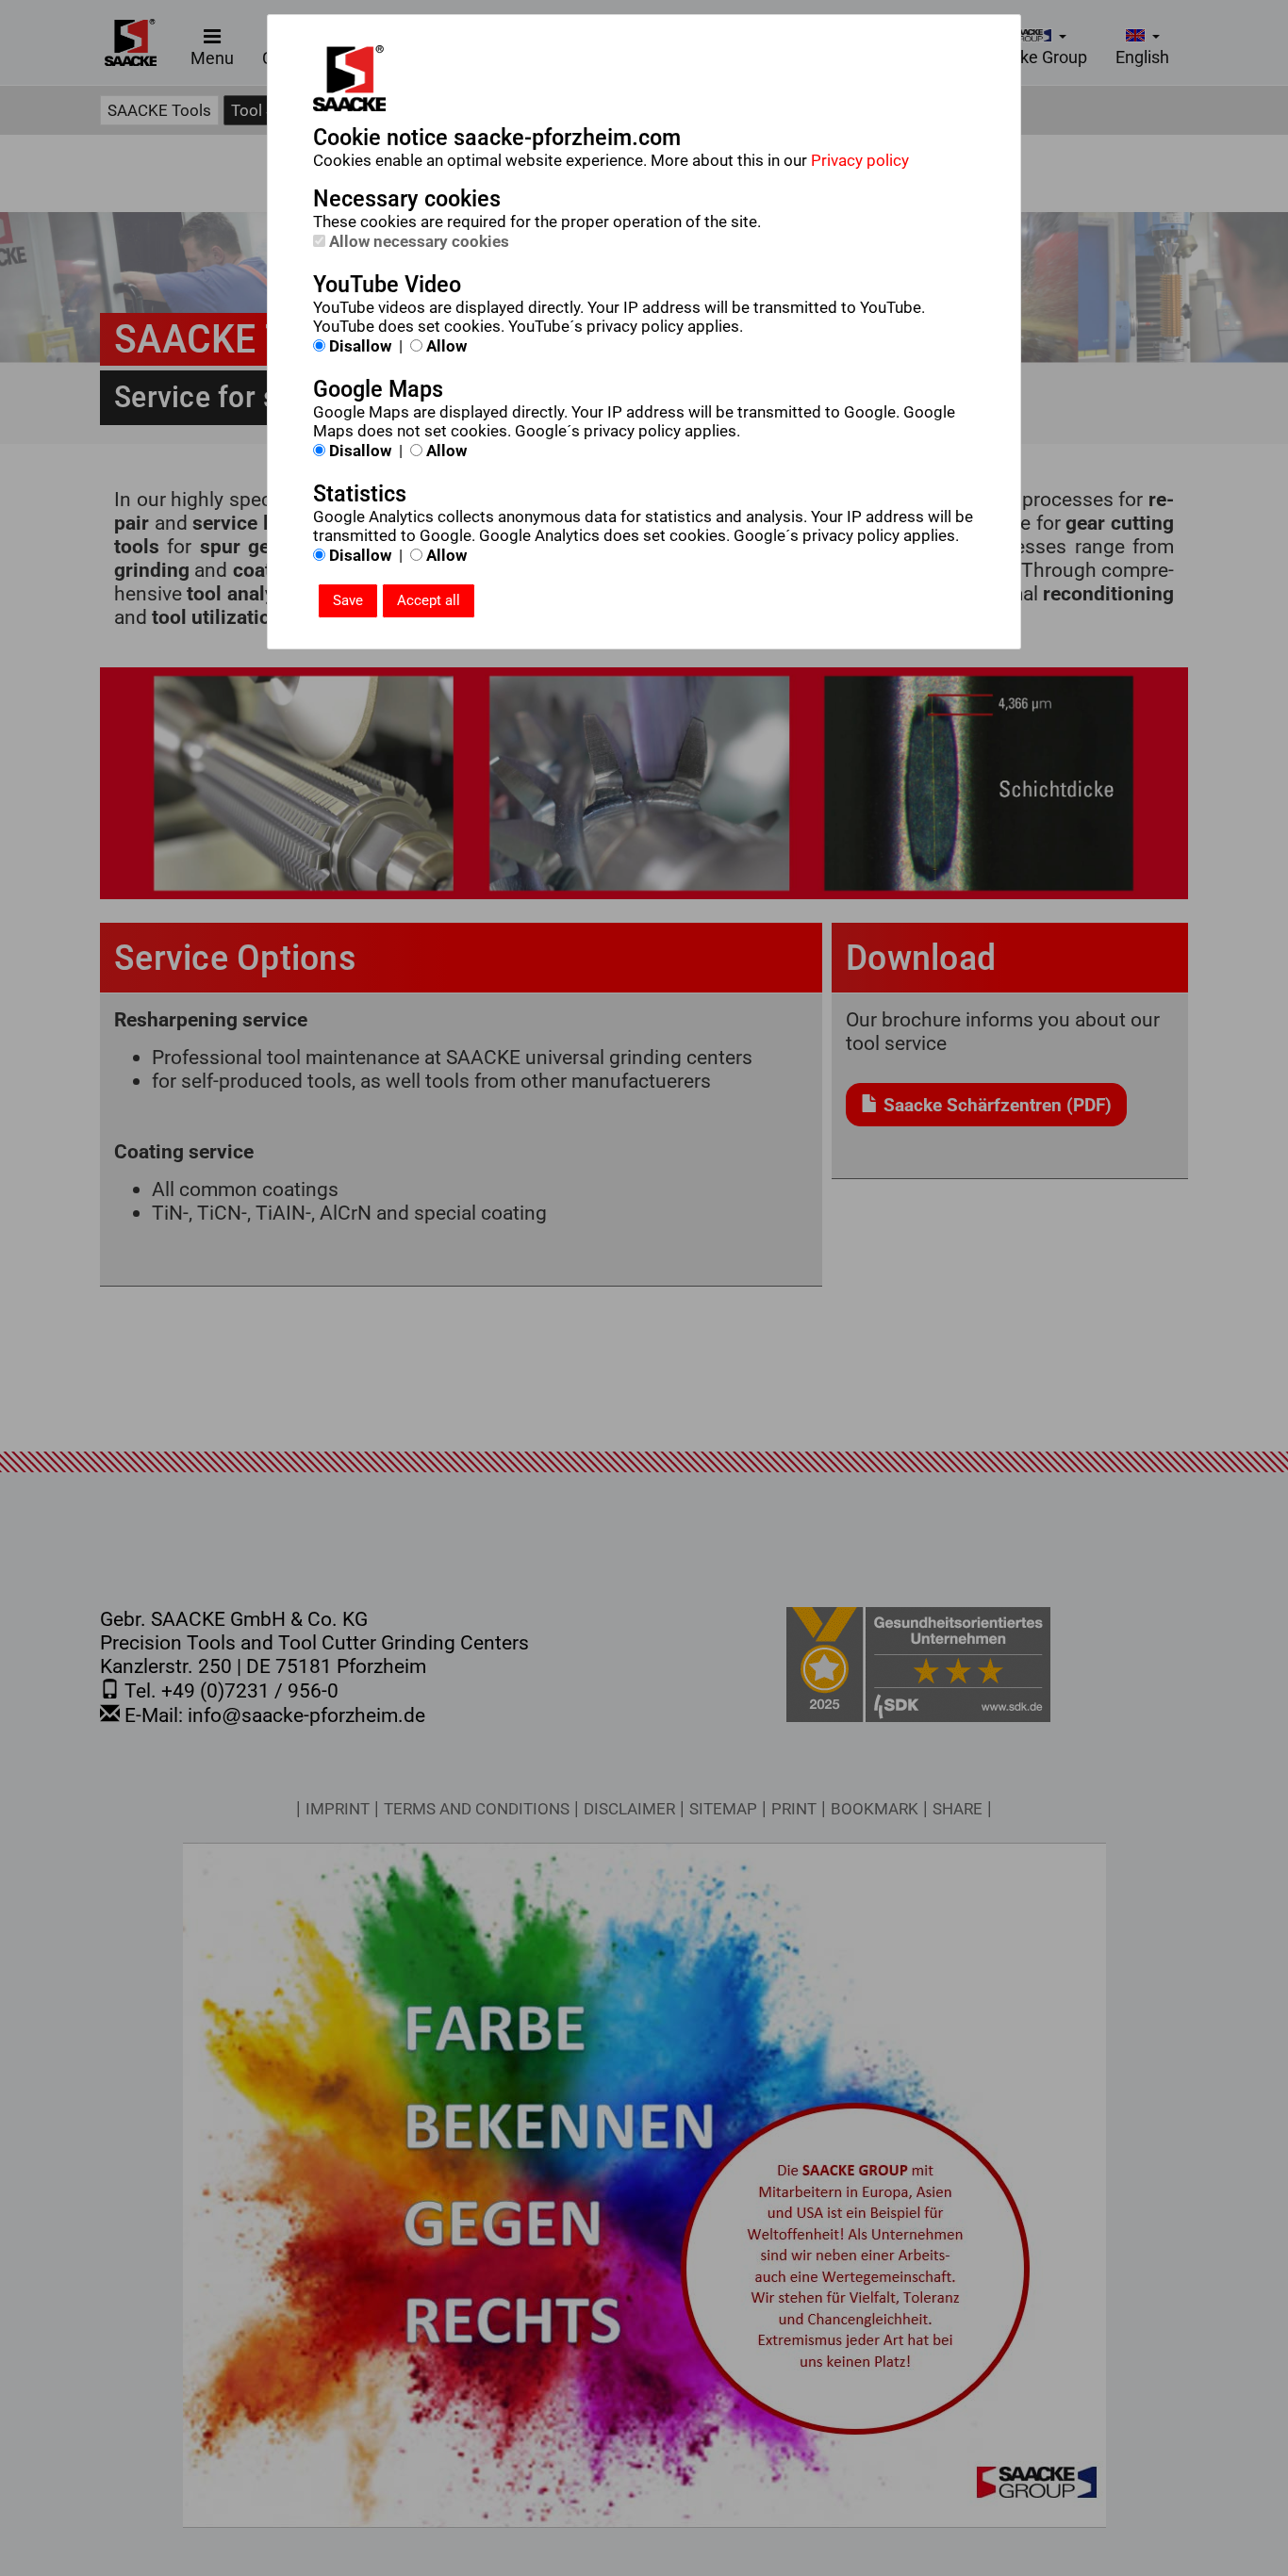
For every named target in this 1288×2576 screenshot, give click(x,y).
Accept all (429, 600)
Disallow (358, 346)
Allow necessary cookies (417, 241)
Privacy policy (860, 160)
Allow (445, 346)
